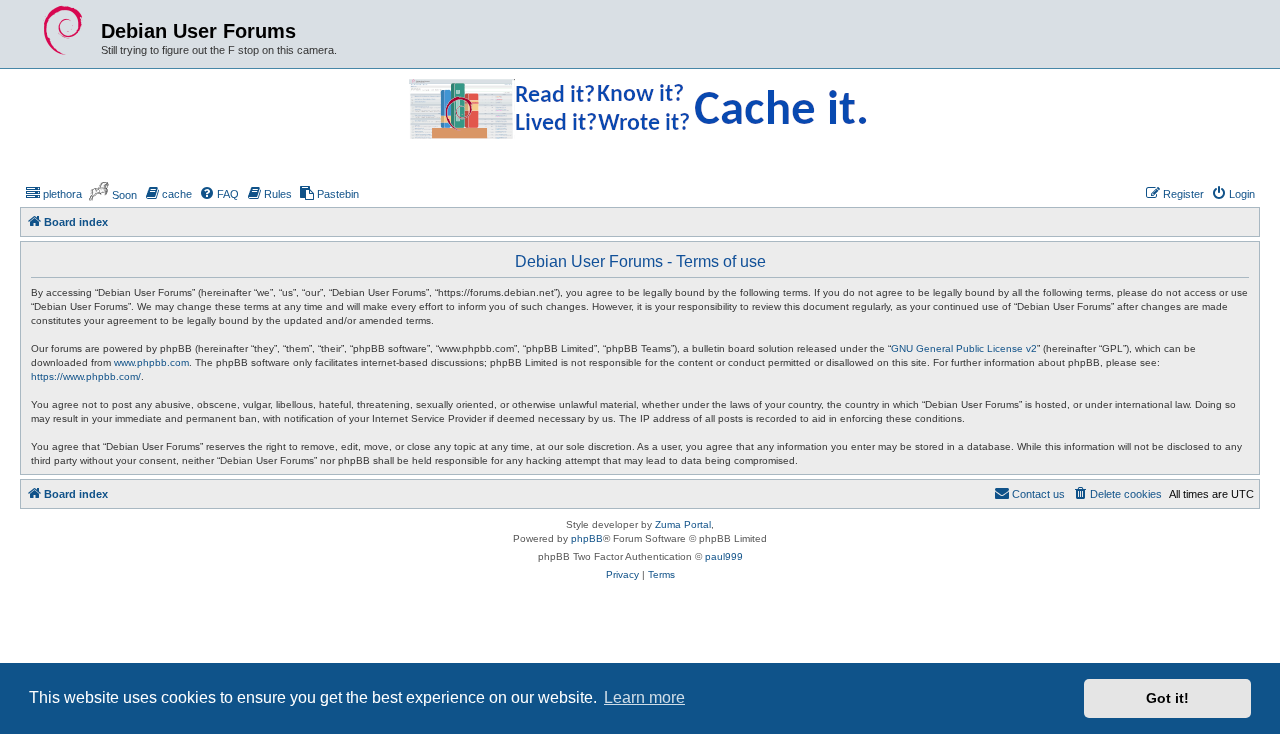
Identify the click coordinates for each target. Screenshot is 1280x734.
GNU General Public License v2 (964, 348)
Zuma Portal (683, 524)
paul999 (724, 556)
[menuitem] (53, 194)
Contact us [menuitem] (1038, 494)
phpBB (587, 538)
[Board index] (63, 31)
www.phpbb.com (151, 362)
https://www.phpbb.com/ (86, 376)
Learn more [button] (644, 697)
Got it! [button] (1167, 698)
